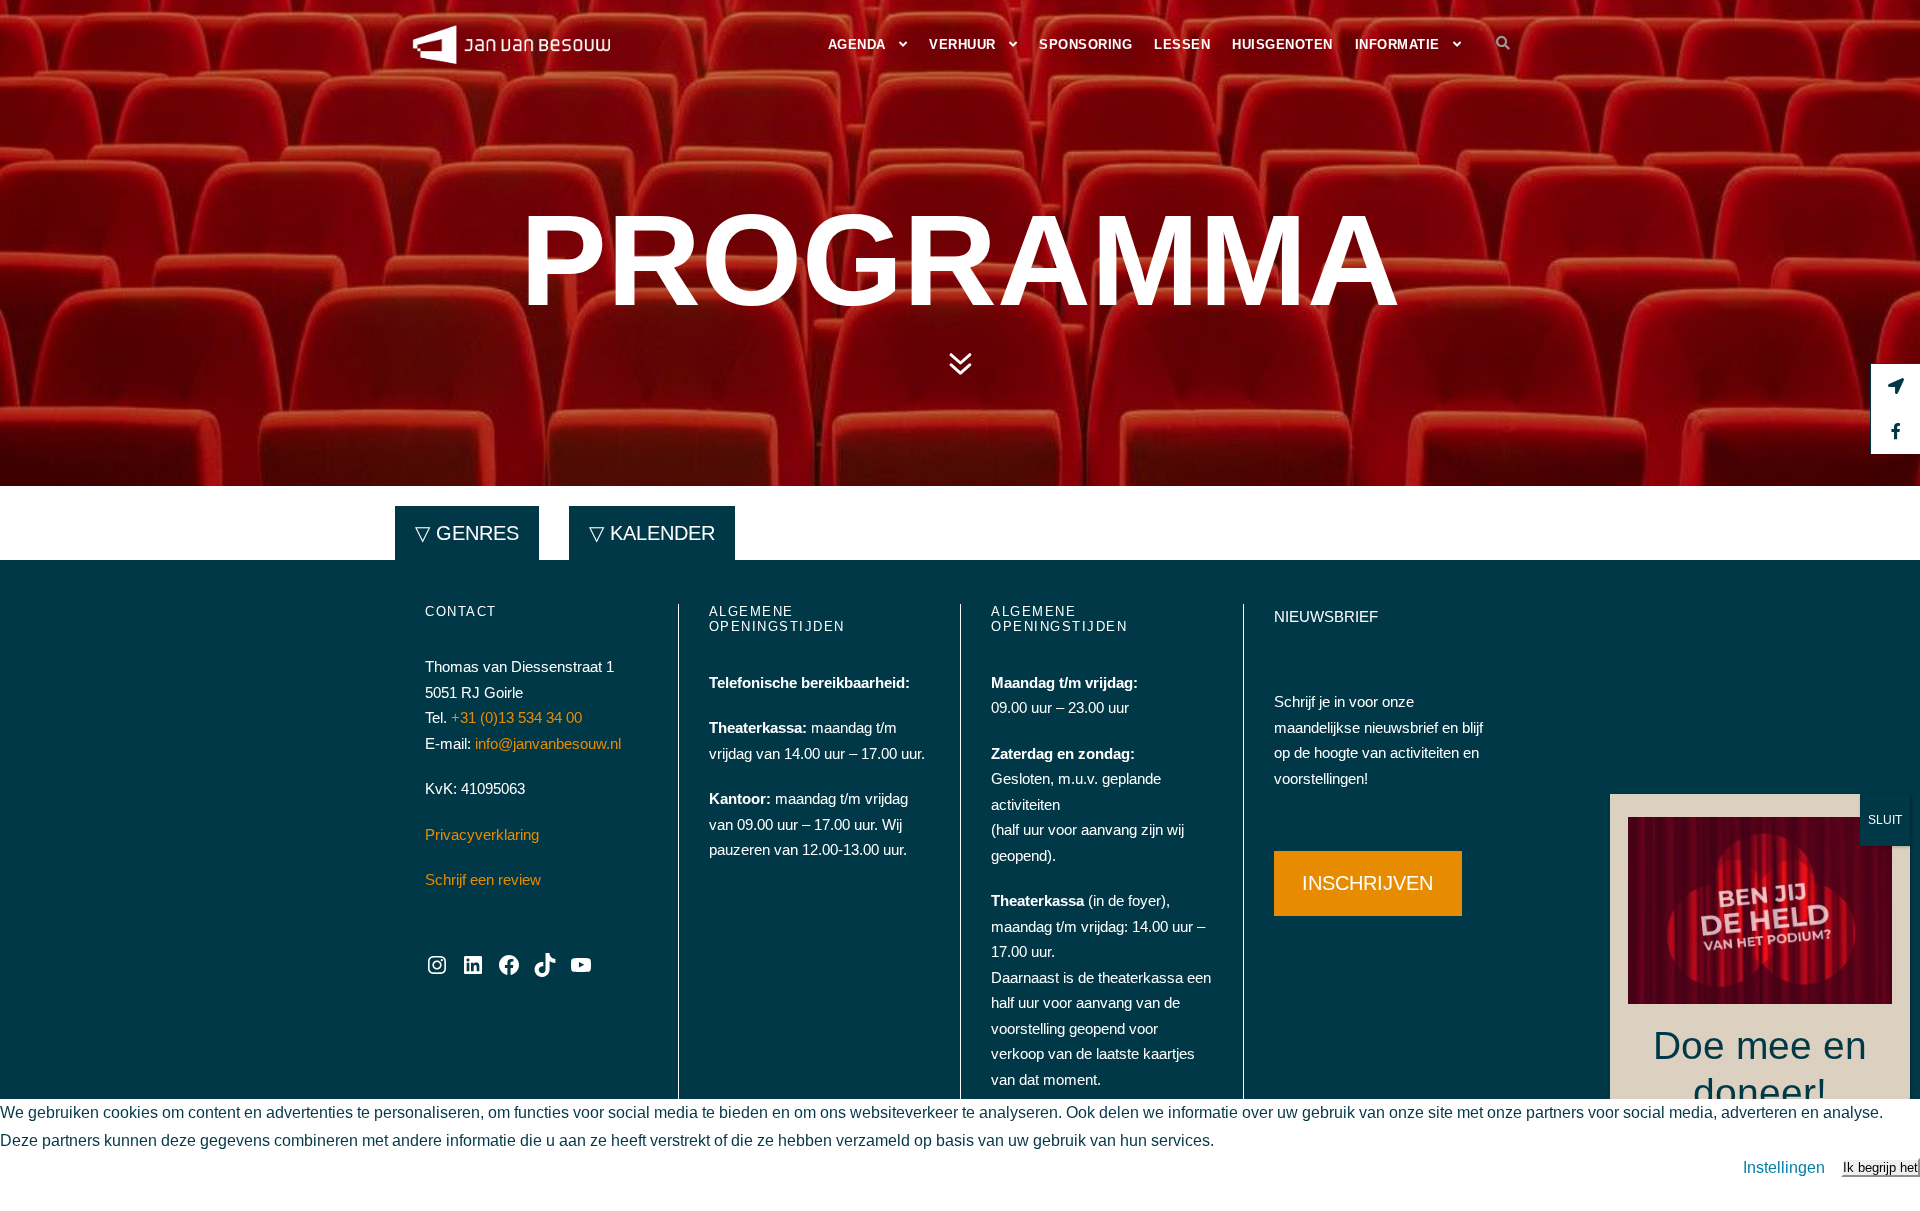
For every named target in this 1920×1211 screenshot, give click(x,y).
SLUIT (1885, 820)
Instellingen (1784, 1167)
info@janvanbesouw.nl (548, 743)
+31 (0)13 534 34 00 (516, 717)
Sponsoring (1085, 44)
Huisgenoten (1282, 44)
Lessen (1182, 44)
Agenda (857, 44)
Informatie (1397, 44)
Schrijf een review (483, 879)
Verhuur (962, 44)
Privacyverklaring (482, 834)
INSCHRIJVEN (1367, 883)
